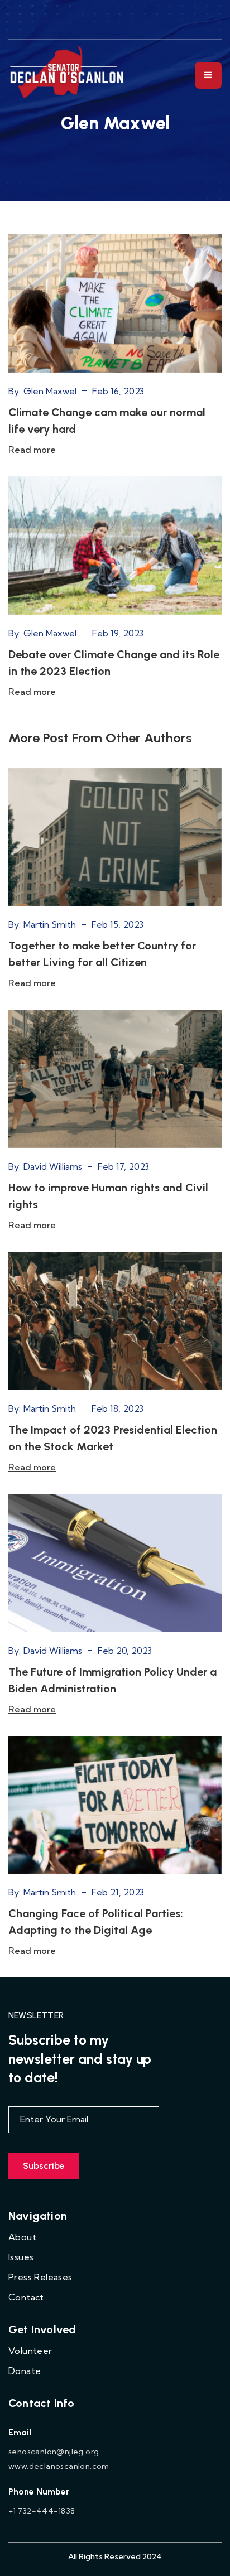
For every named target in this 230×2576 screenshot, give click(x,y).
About (22, 2237)
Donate (25, 2371)
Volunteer (30, 2351)
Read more (32, 450)
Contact (26, 2297)
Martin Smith (50, 924)
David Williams (53, 1166)
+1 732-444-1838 (42, 2511)
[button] (208, 75)
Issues (21, 2257)
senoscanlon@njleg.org (54, 2452)
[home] (68, 75)
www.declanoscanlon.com (59, 2466)
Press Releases (40, 2277)
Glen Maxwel (50, 391)
